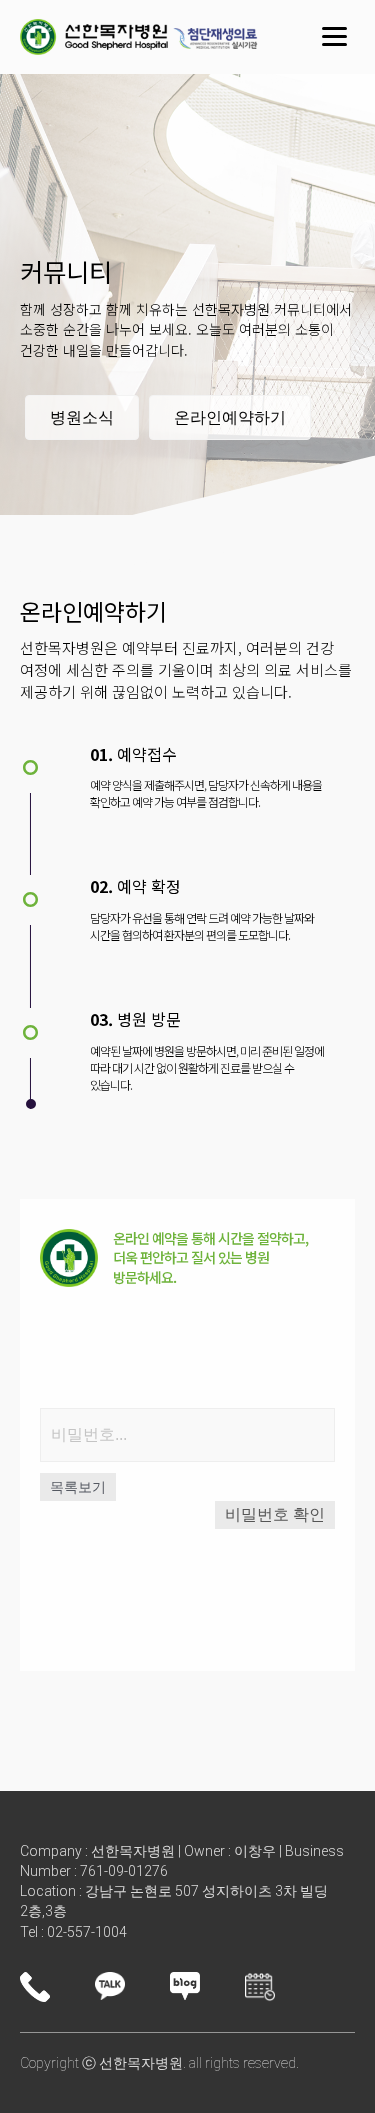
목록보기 (78, 1487)
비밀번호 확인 (275, 1514)
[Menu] (334, 37)
